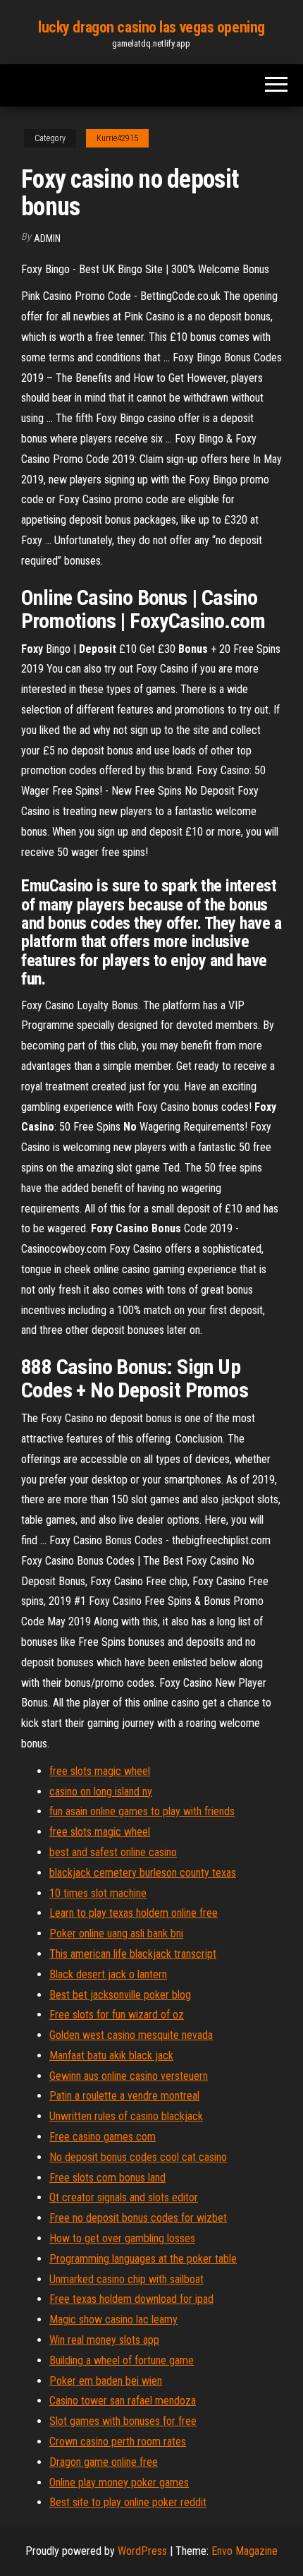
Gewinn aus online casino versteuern (129, 2076)
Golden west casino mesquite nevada (131, 2035)
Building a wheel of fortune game (122, 2360)
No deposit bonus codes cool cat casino (138, 2157)
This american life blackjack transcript (133, 1954)
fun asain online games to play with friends (142, 1811)
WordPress (142, 2551)
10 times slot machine (98, 1893)
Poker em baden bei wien (106, 2381)
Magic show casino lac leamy (113, 2319)
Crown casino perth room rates (118, 2442)
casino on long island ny (101, 1792)
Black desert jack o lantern (108, 1974)
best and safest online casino (113, 1852)
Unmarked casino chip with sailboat (126, 2279)
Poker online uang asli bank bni (116, 1933)
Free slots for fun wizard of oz (117, 2015)
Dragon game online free (104, 2462)
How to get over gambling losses (122, 2238)
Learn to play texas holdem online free (134, 1913)
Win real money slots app (104, 2340)
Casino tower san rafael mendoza (123, 2401)
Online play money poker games (119, 2482)
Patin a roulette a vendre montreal (124, 2096)
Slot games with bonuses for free (123, 2421)
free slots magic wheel (100, 1771)
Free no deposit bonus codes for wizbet (138, 2218)
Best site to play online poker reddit (128, 2502)
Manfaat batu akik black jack (111, 2056)
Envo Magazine (245, 2551)
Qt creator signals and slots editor (124, 2197)
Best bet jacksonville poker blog (120, 1995)
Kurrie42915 (117, 138)
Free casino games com (103, 2137)
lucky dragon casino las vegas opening (151, 27)
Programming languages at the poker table (143, 2259)
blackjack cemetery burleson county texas (143, 1873)
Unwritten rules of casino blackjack (126, 2116)
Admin (47, 239)
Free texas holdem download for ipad (131, 2299)
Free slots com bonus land (107, 2178)
